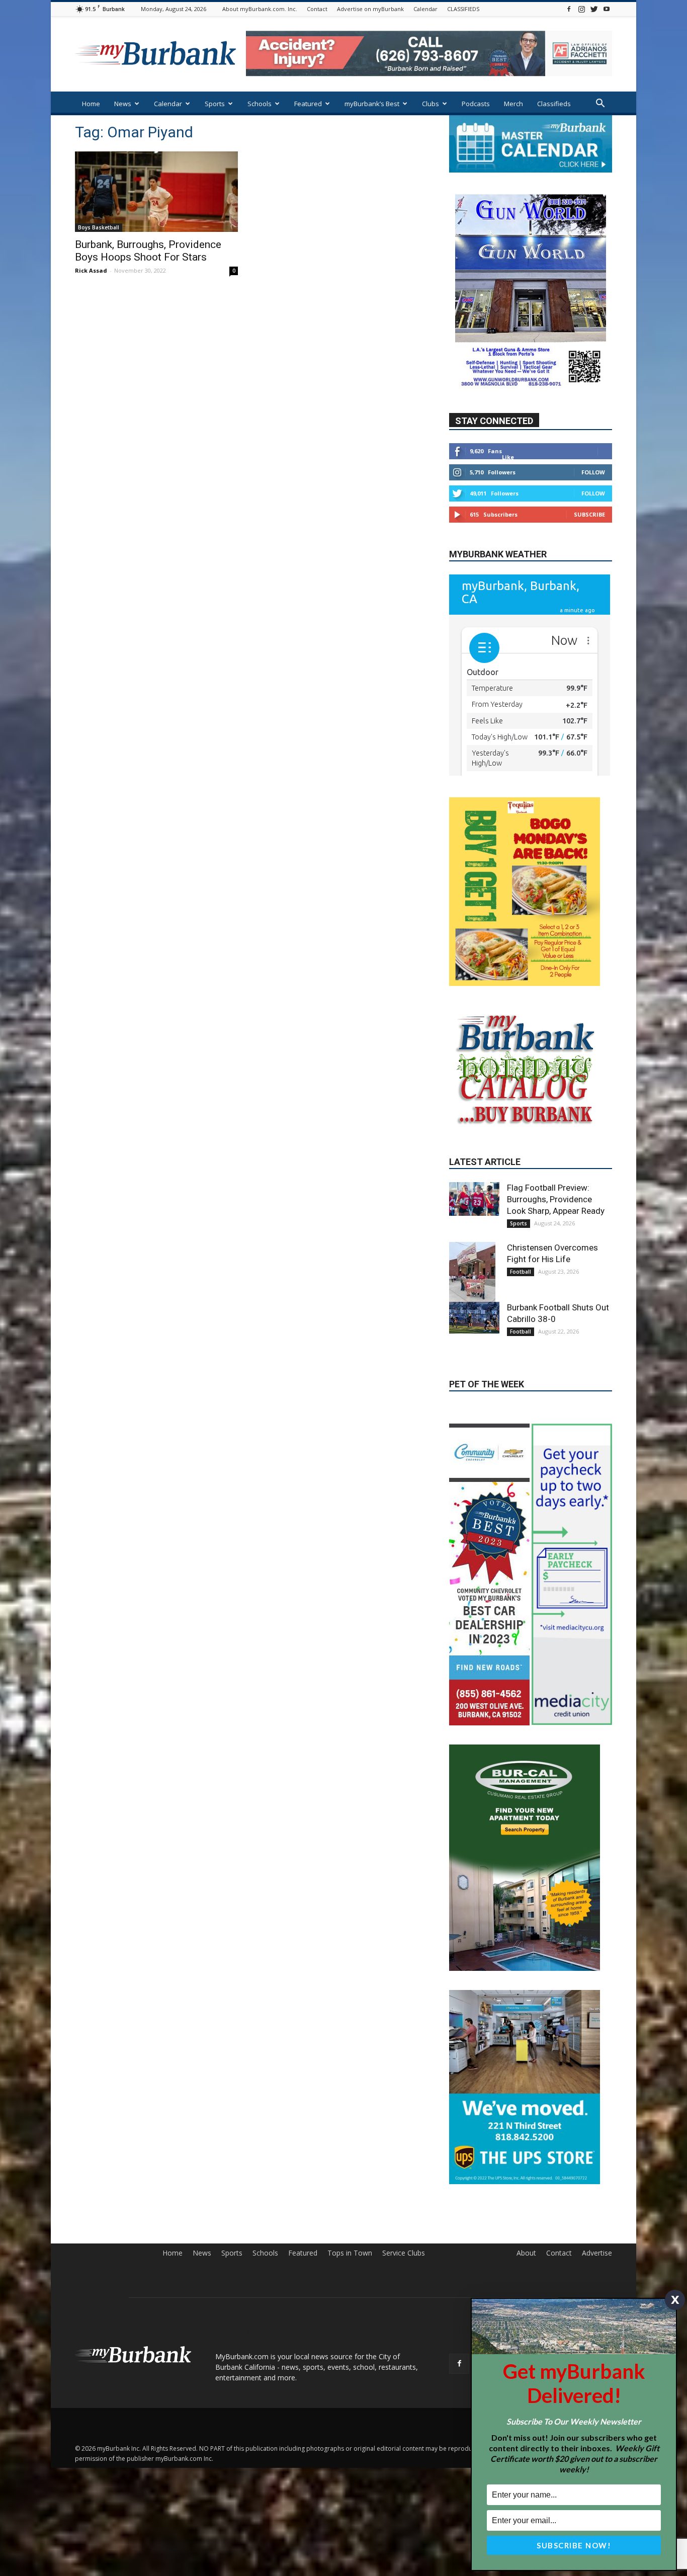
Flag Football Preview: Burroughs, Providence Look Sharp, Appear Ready (556, 1284)
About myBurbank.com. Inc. (260, 9)
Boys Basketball (99, 227)
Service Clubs (404, 2337)
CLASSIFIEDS (463, 9)
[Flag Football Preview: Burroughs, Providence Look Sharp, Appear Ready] (474, 1283)
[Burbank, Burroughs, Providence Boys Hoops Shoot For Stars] (156, 192)
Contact (317, 9)
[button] (600, 104)
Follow (593, 472)
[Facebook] (569, 9)
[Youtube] (607, 9)
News (123, 104)
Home (91, 104)
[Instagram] (581, 9)
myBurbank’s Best (372, 104)
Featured (308, 104)
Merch (513, 104)
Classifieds (554, 104)
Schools (260, 104)
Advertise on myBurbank (370, 9)
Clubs (431, 104)
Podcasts (476, 104)
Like (508, 457)
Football (521, 1356)
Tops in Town (350, 2337)
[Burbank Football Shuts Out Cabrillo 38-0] (474, 1402)
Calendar (425, 9)
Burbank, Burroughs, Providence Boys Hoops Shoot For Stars (148, 251)
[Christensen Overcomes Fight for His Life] (474, 1357)
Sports (215, 104)
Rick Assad (91, 270)
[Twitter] (594, 9)
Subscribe (589, 514)
